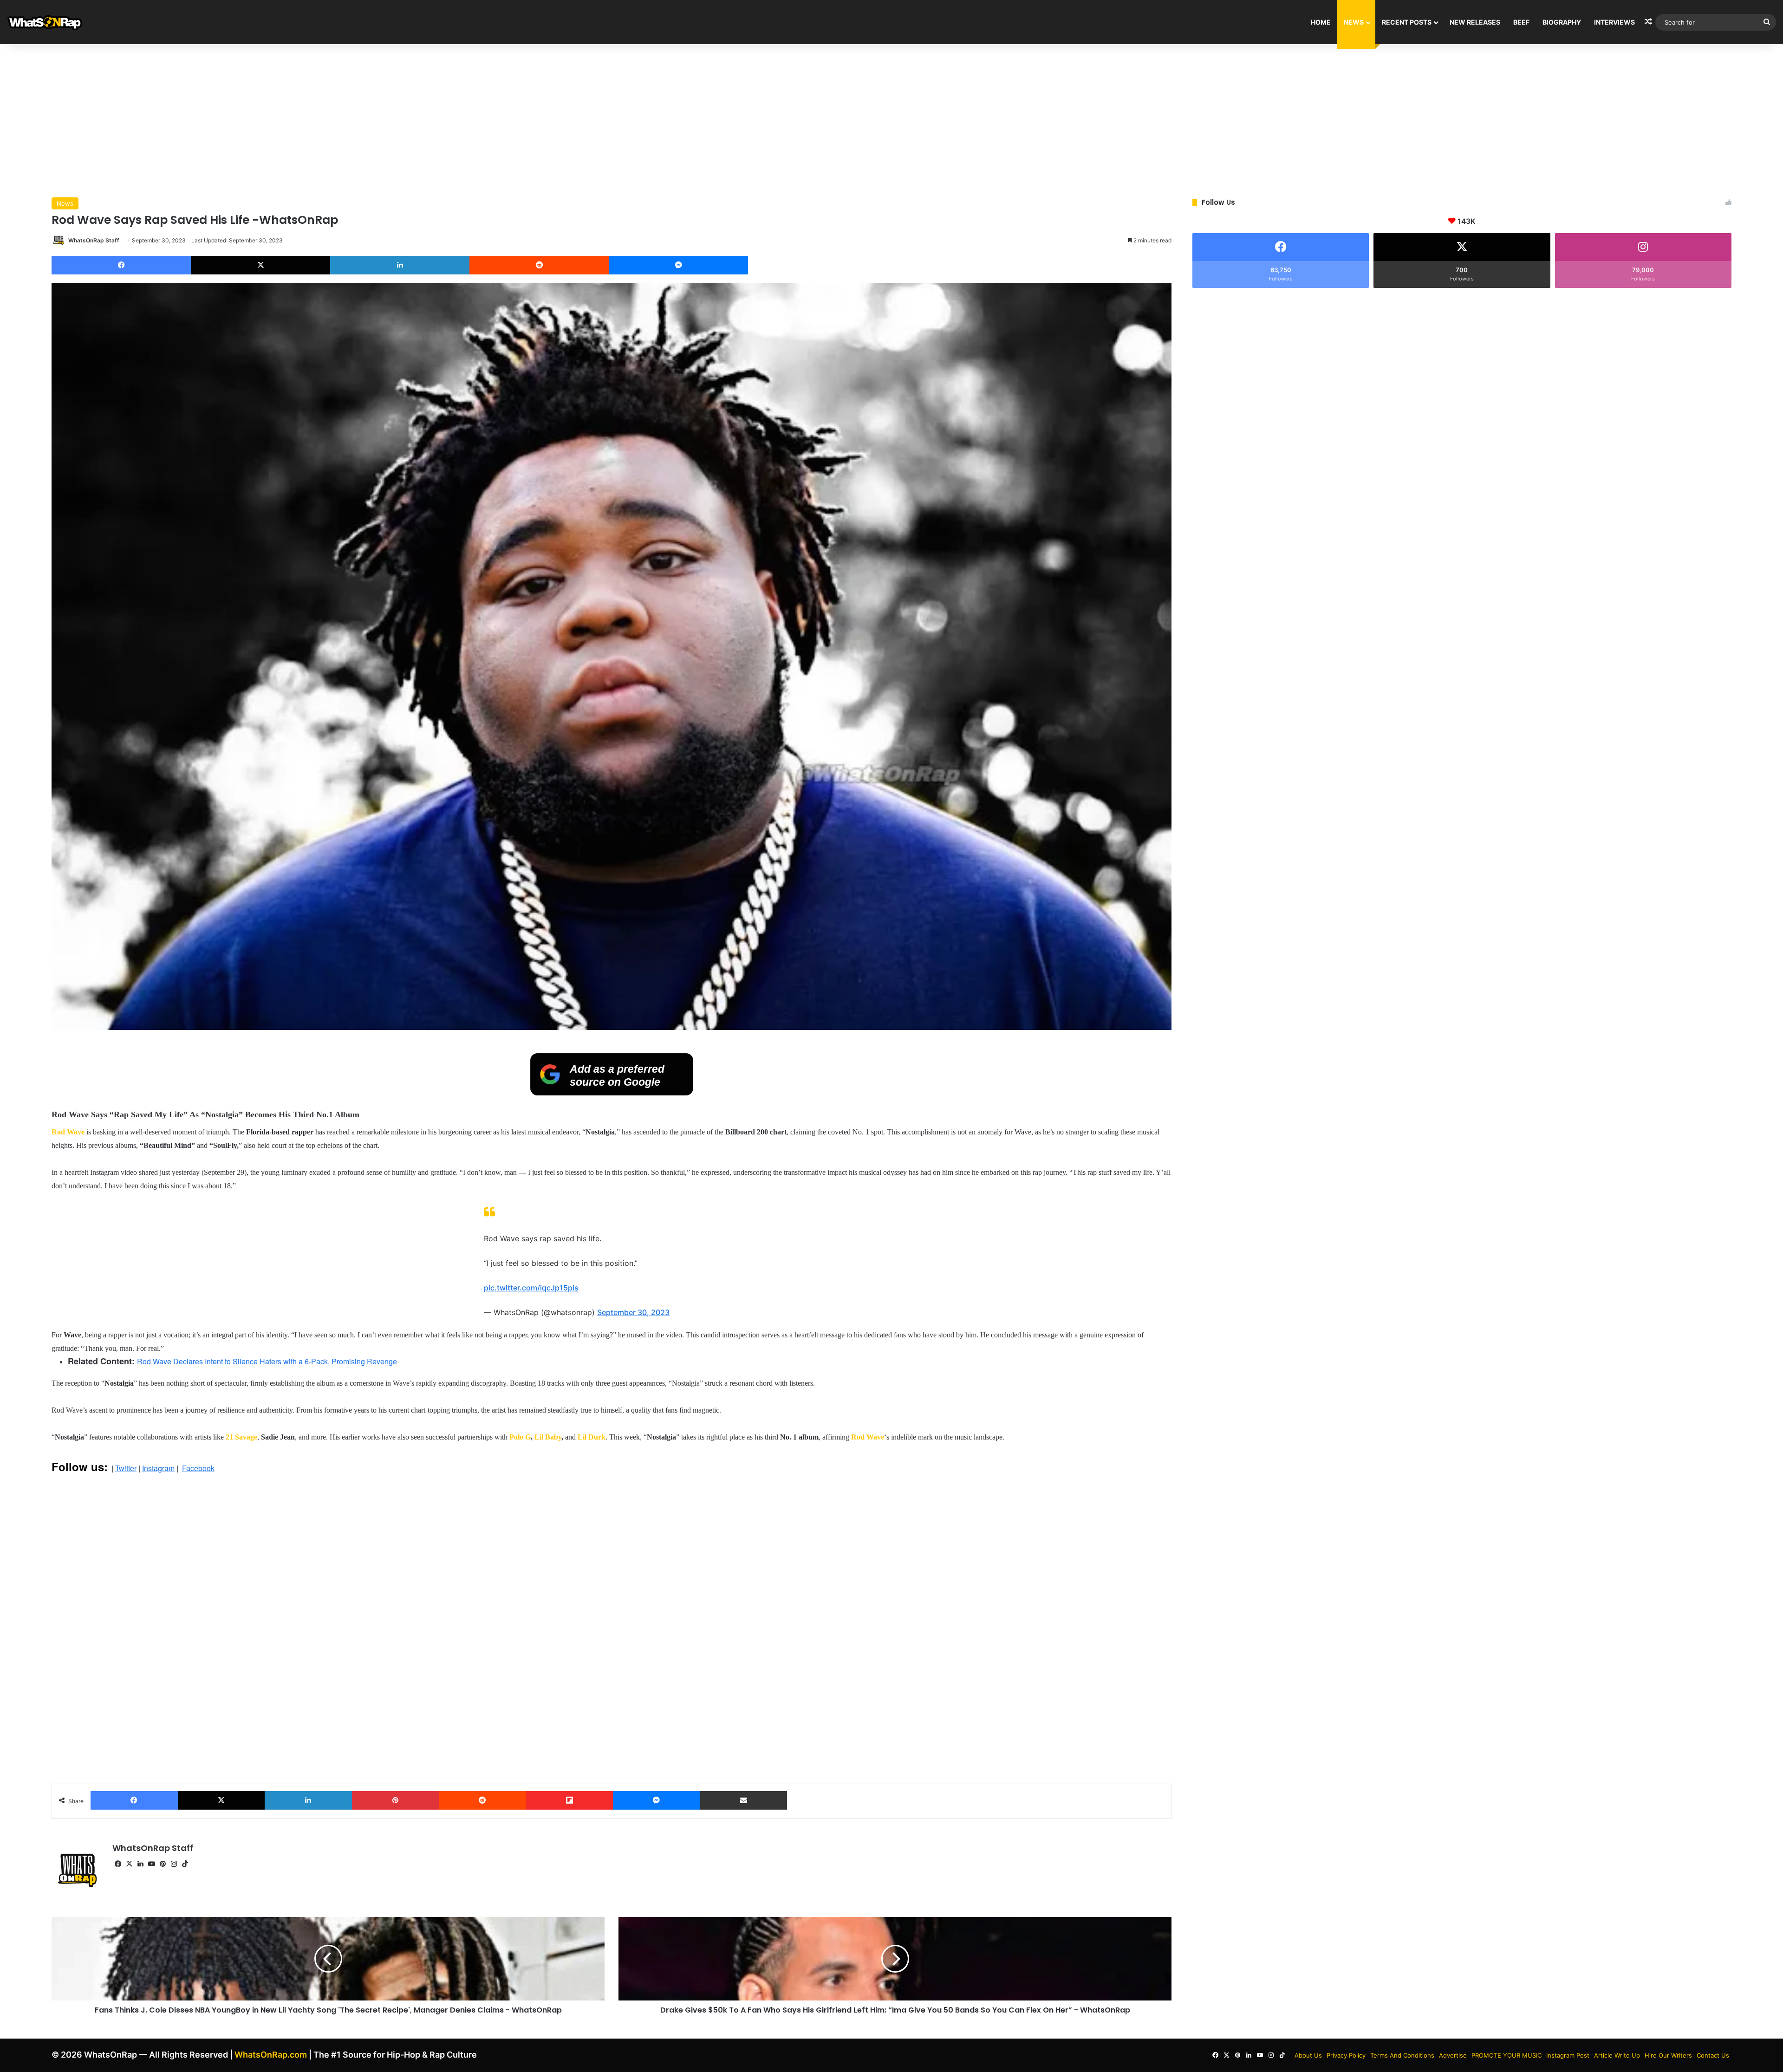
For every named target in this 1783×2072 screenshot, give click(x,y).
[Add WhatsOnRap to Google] (612, 1093)
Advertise (1453, 2055)
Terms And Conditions (1402, 2055)
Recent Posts (1407, 22)
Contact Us (1713, 2055)
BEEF (1521, 22)
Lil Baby (548, 1437)
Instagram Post (1568, 2055)
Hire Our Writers (1668, 2055)
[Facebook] (121, 265)
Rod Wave (68, 1132)
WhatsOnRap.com (271, 2055)
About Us (1308, 2055)
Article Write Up (1617, 2055)
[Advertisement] (891, 118)
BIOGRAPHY (1562, 22)
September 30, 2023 (633, 1312)
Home (1321, 22)
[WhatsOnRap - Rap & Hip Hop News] (45, 22)
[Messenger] (678, 265)
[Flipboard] (570, 1800)
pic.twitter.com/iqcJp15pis (531, 1288)
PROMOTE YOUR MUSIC (1506, 2055)
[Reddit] (539, 265)
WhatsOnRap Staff (94, 240)
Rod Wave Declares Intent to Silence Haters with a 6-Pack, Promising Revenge (267, 1361)
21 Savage (241, 1437)
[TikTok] (185, 1864)
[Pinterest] (396, 1800)
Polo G (520, 1437)
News (1354, 22)
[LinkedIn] (400, 265)
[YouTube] (151, 1864)
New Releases (1475, 22)
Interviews (1614, 22)
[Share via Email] (744, 1800)
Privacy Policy (1346, 2055)
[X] (260, 265)
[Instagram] (174, 1864)
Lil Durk (592, 1437)
